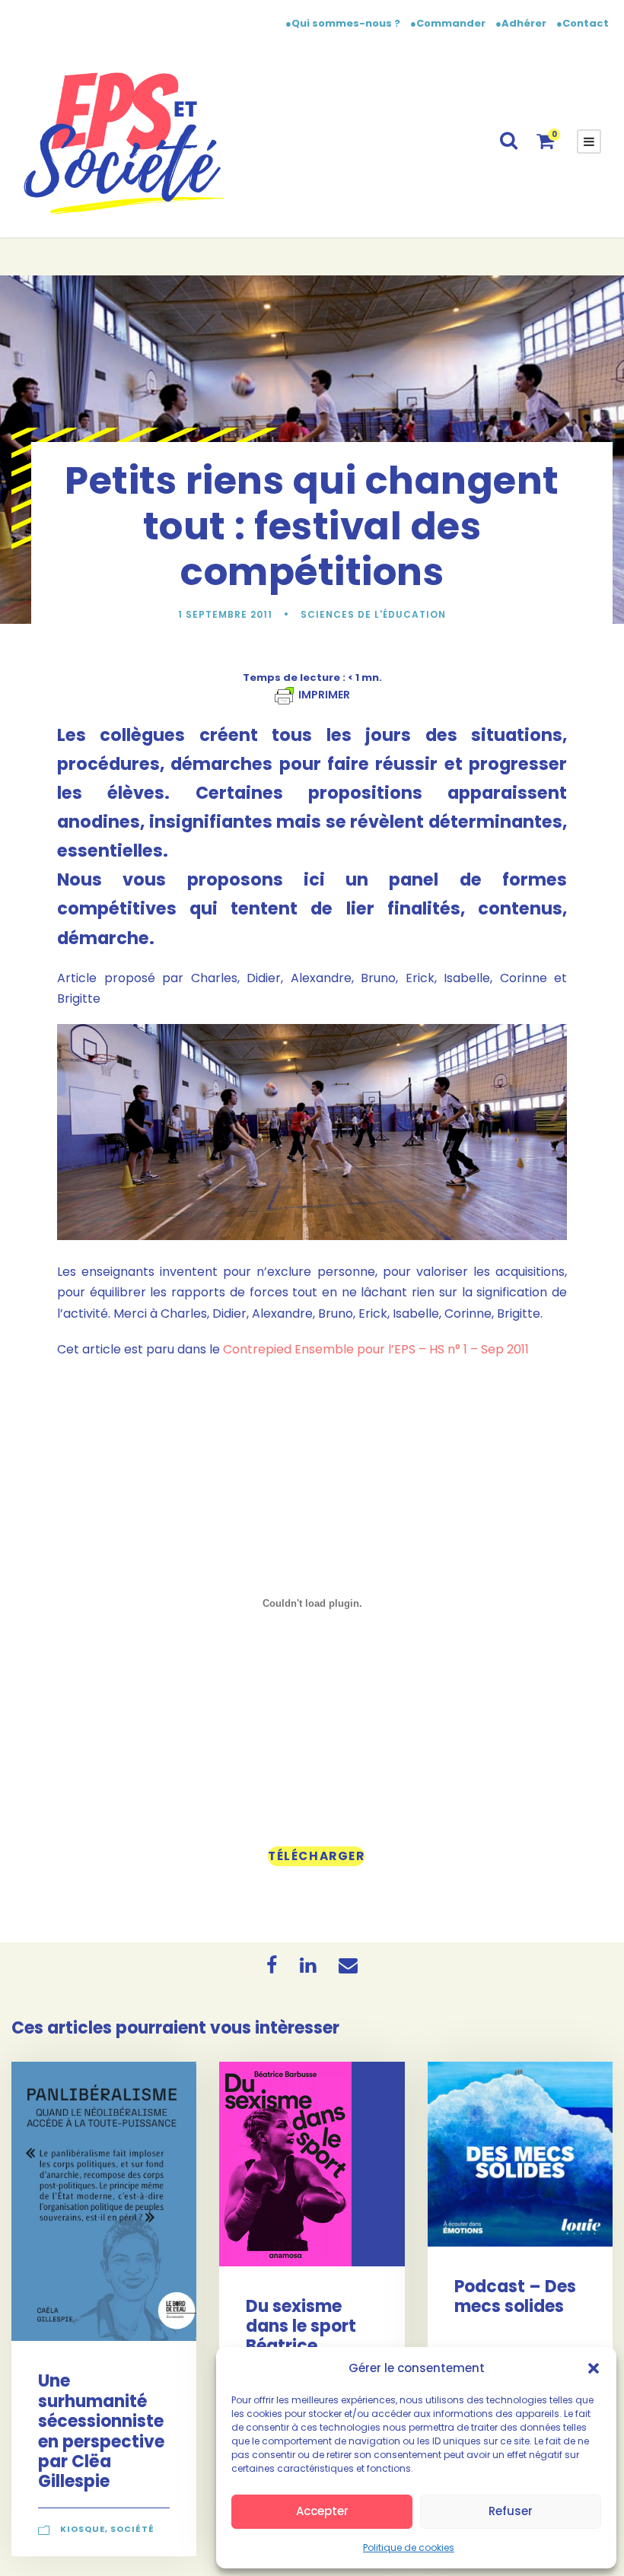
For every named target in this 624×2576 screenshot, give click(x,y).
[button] (594, 2368)
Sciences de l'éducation (373, 614)
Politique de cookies (409, 2547)
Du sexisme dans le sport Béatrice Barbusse (301, 2336)
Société (132, 2529)
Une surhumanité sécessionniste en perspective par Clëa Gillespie (101, 2431)
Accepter (322, 2511)
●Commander (448, 23)
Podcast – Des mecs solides (515, 2296)
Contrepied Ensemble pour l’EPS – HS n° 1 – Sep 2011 (376, 1349)
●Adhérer (522, 23)
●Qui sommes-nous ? (344, 23)
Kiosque (83, 2529)
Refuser (511, 2511)
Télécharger (316, 1856)
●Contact (583, 23)
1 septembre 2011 (225, 614)
